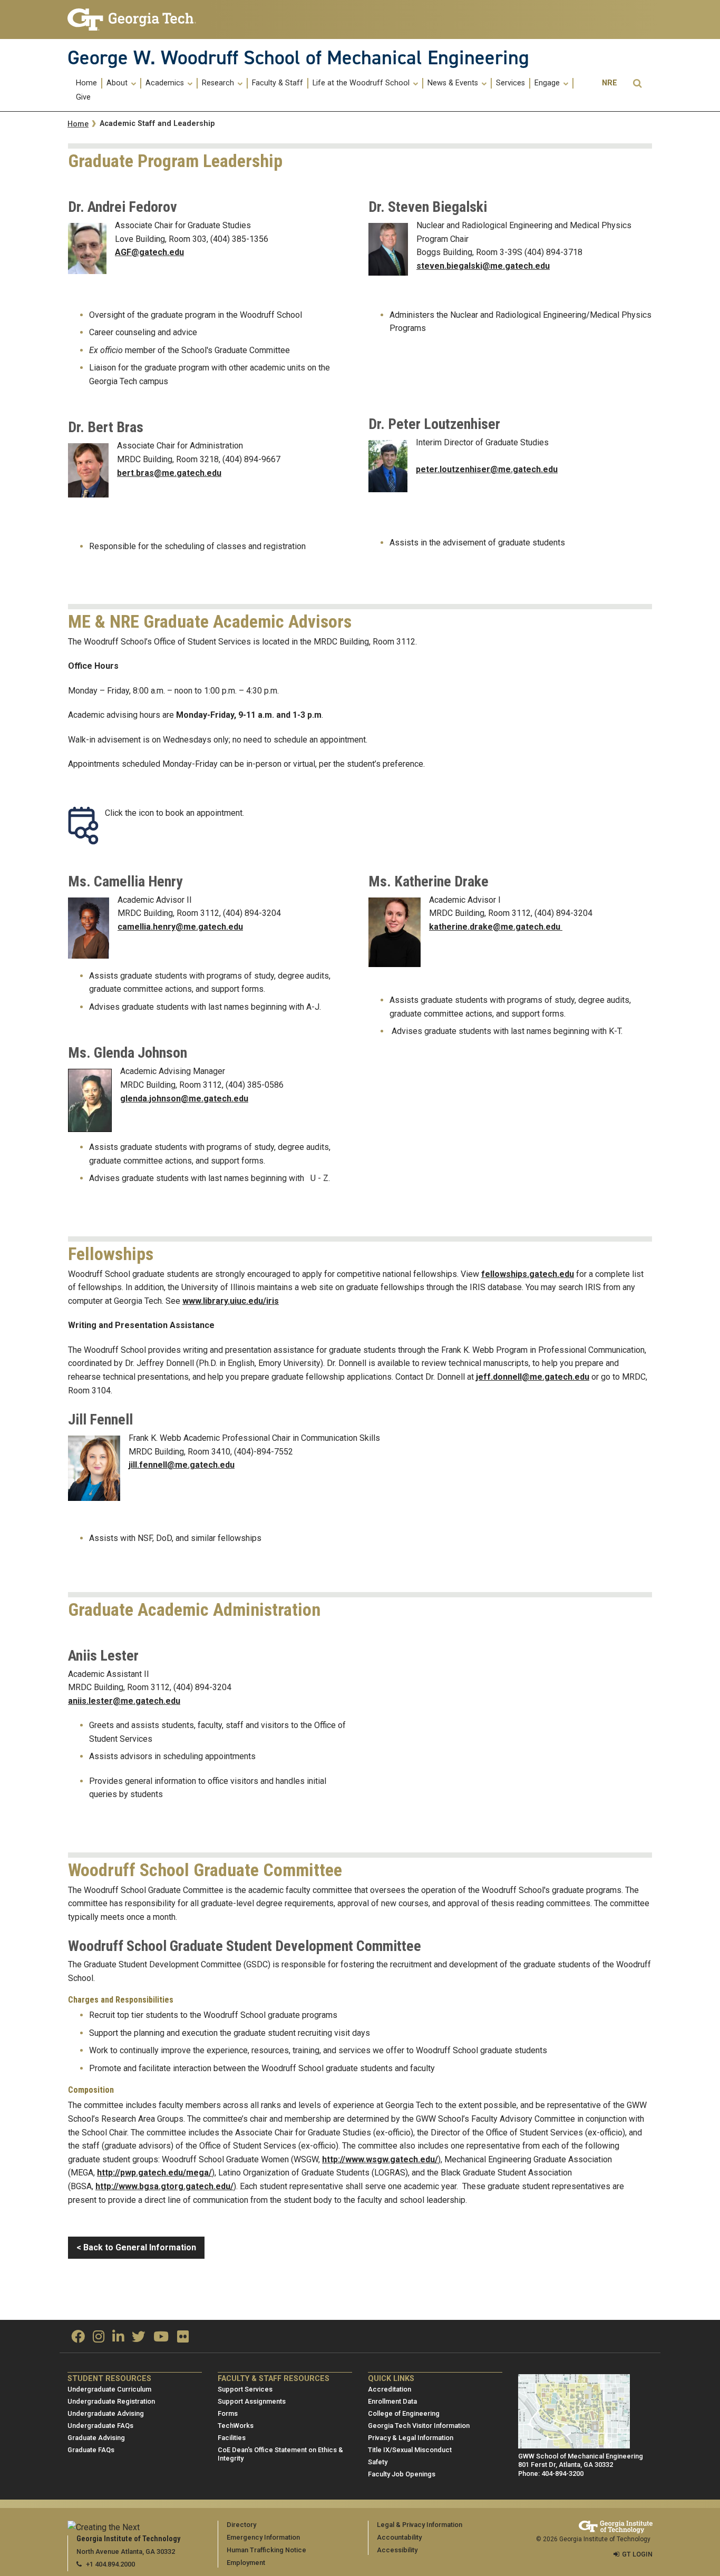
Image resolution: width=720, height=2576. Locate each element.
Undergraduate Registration (111, 2401)
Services (510, 83)
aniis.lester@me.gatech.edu (124, 1701)
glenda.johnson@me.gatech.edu (184, 1099)
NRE (610, 83)
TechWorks (236, 2426)
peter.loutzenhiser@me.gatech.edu (487, 469)
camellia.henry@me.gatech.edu (180, 927)
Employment (246, 2563)
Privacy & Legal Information (411, 2438)
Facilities (232, 2438)
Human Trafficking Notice (266, 2550)
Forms (228, 2413)
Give (83, 97)
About (118, 83)
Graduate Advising (96, 2438)
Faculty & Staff (278, 83)
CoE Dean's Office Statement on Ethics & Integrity (280, 2454)
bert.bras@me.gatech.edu (169, 473)
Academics (166, 83)
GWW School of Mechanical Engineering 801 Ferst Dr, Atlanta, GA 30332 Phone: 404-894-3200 (581, 2465)
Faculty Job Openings (402, 2474)
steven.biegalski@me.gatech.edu (483, 266)
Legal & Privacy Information (420, 2525)
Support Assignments (252, 2401)
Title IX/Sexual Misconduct (410, 2450)
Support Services (245, 2389)
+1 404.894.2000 (110, 2564)
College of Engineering (404, 2413)
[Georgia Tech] (135, 19)
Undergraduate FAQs (100, 2426)
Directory (241, 2525)
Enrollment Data (392, 2401)
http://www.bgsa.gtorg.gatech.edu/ (164, 2186)
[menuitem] (87, 83)
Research (219, 83)
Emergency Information (263, 2537)
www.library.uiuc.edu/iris (231, 1301)
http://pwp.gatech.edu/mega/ (154, 2173)
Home (86, 83)
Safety (378, 2462)
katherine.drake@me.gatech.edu (496, 927)
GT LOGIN (637, 2554)
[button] (637, 84)
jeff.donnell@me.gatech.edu (533, 1377)
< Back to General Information (136, 2247)
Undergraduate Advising (106, 2413)
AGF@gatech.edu (149, 252)
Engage (548, 83)
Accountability (399, 2537)
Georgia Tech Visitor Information (419, 2426)
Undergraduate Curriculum (109, 2389)
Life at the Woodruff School (362, 83)
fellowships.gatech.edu (528, 1274)
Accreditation (390, 2389)
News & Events (454, 83)
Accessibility (397, 2550)
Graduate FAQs (91, 2450)
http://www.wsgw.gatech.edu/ (380, 2159)
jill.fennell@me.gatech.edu (182, 1465)
